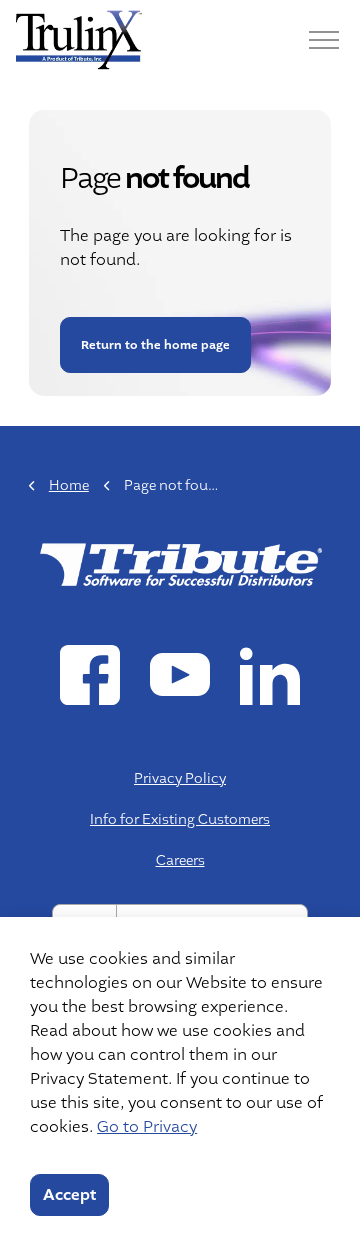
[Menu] (324, 40)
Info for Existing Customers (180, 819)
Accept (69, 1195)
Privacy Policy (180, 778)
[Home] (179, 563)
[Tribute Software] (79, 40)
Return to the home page (154, 345)
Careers (180, 860)
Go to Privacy (147, 1127)
